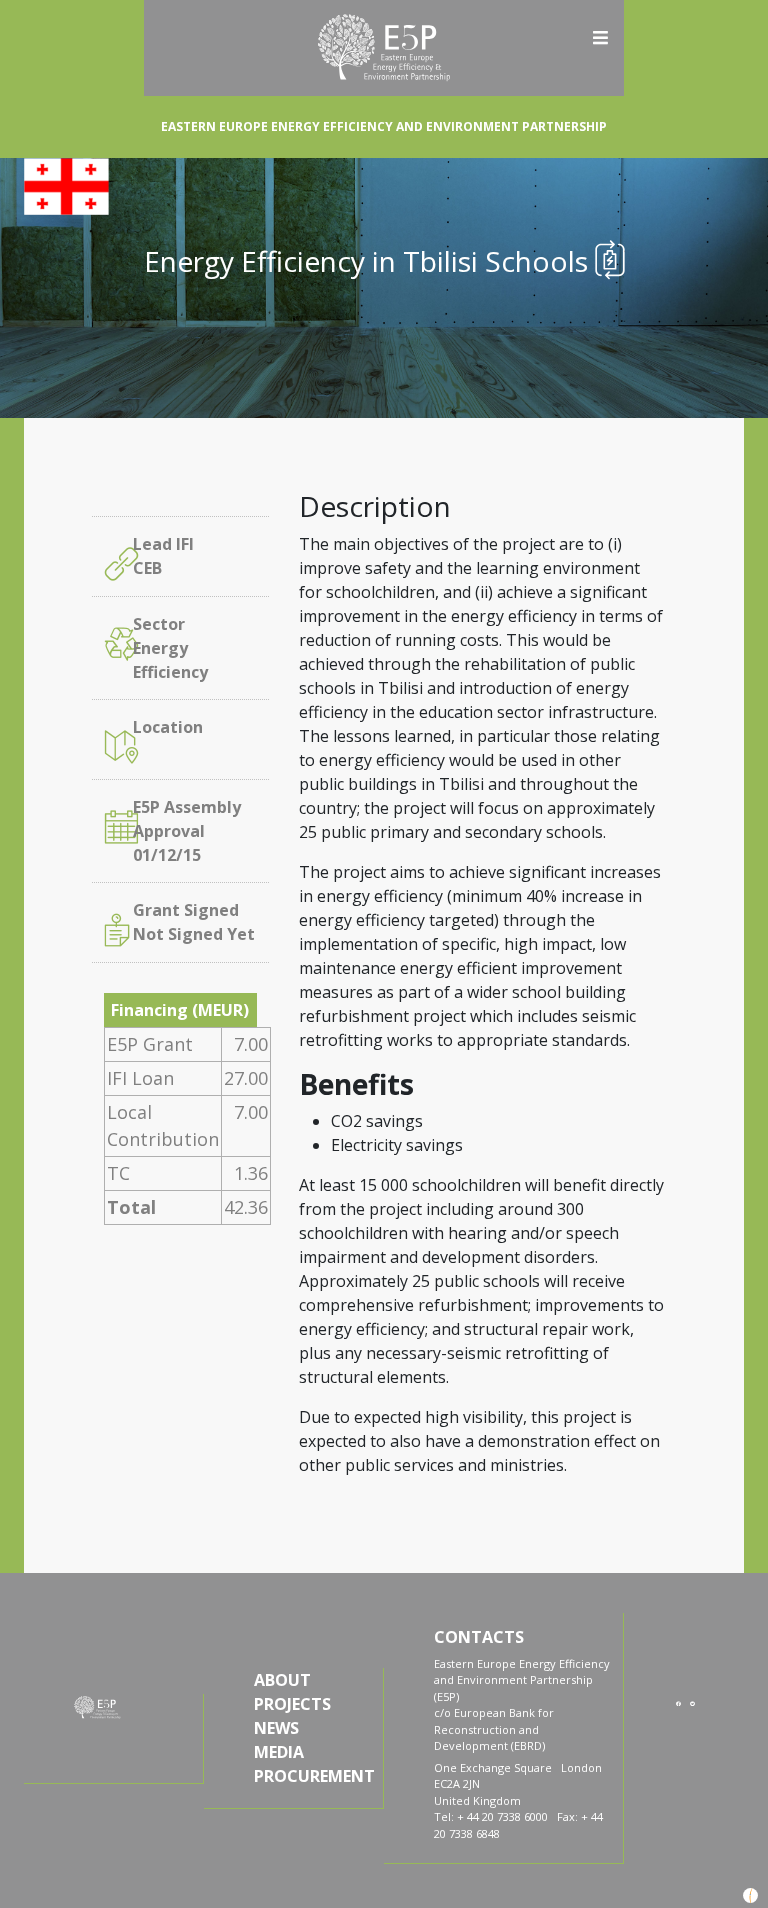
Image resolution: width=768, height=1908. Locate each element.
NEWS (276, 1728)
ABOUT (282, 1680)
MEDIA (279, 1752)
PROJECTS (292, 1704)
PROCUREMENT (312, 1776)
